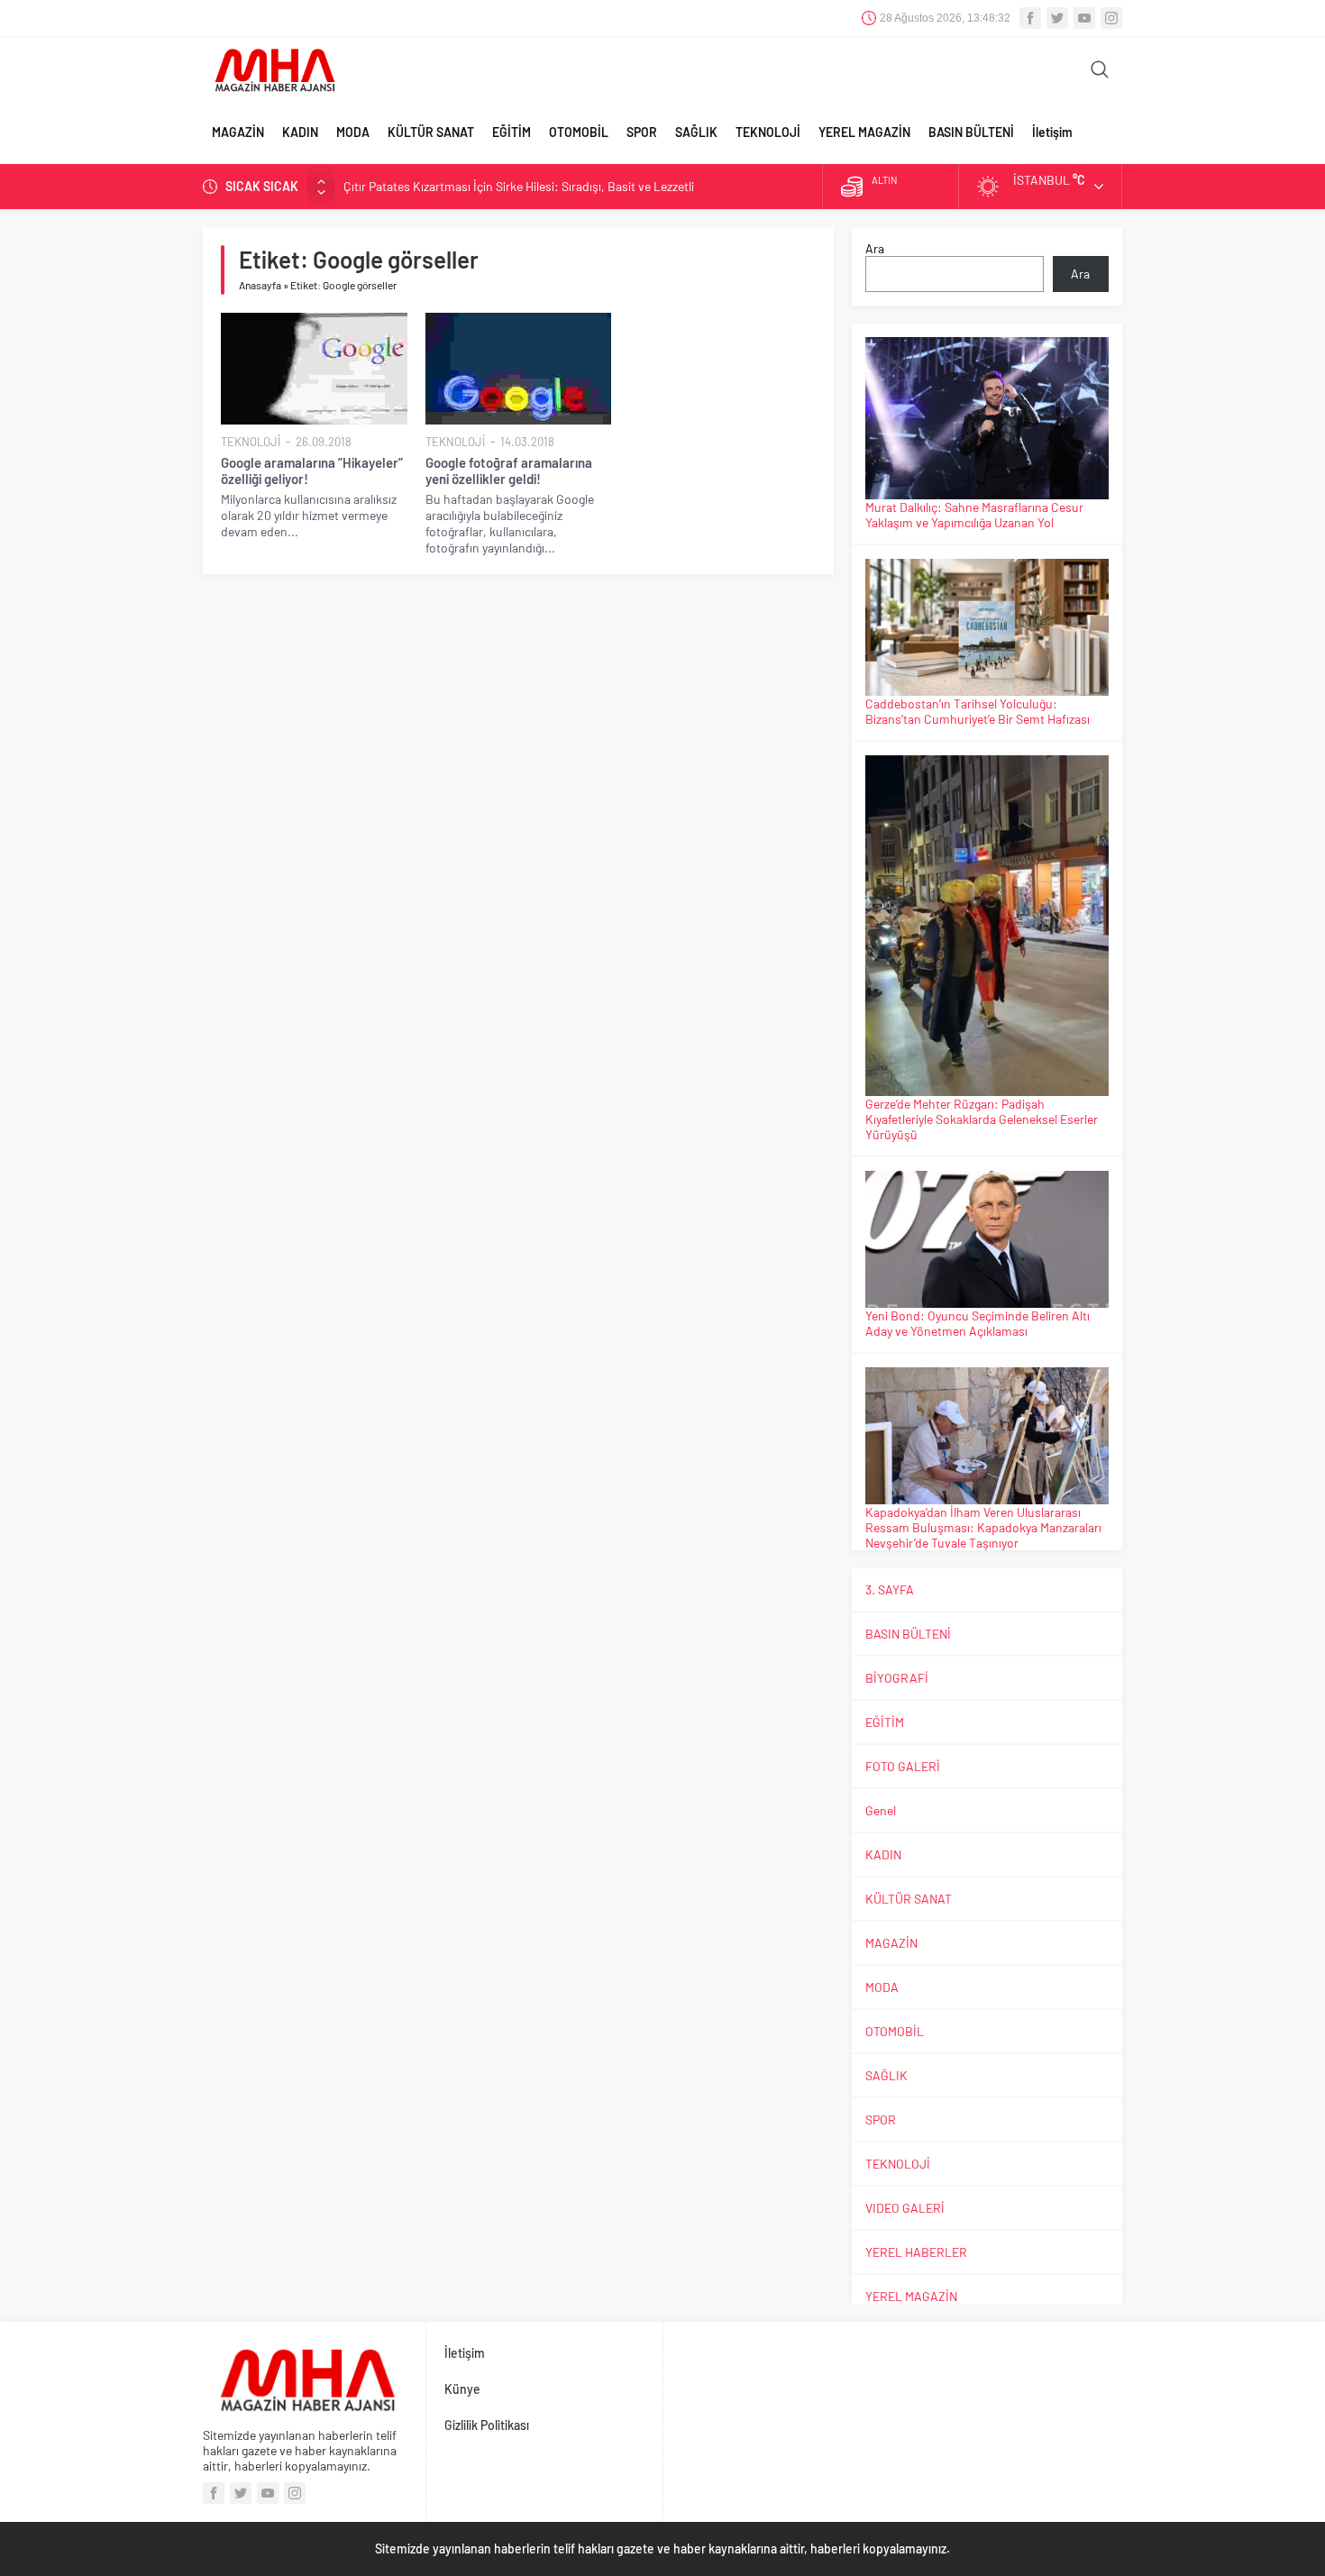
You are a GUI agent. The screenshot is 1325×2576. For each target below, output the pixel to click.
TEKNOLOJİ (768, 132)
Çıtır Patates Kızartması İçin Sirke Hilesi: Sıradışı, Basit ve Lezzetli (519, 186)
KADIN (300, 132)
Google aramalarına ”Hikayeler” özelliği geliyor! (312, 470)
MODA (353, 132)
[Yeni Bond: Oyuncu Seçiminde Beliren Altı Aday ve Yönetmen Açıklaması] (987, 1239)
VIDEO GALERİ (905, 2208)
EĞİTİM (512, 132)
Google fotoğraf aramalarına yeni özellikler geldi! (509, 470)
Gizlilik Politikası (487, 2425)
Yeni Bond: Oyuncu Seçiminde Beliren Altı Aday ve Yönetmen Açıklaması (978, 1323)
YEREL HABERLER (916, 2252)
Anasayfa (260, 285)
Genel (881, 1810)
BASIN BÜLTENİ (971, 132)
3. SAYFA (890, 1589)
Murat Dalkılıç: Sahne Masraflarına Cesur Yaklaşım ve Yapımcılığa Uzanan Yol (974, 515)
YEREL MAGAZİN (864, 132)
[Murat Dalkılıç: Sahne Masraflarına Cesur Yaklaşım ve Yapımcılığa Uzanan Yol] (987, 418)
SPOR (642, 132)
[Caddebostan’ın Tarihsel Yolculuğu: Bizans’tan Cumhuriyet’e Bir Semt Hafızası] (987, 627)
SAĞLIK (696, 132)
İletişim (1052, 132)
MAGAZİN (238, 132)
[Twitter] (1057, 18)
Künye (462, 2389)
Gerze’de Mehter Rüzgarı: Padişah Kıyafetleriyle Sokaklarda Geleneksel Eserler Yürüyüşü (982, 1119)
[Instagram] (1111, 18)
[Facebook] (1030, 18)
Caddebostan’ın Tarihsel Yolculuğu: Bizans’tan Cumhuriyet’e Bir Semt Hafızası (978, 711)
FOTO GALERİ (903, 1766)
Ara (875, 248)
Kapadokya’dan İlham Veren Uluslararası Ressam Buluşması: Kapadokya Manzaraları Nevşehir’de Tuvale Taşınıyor (983, 1527)
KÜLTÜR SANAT (431, 132)
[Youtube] (1084, 18)
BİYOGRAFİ (897, 1678)
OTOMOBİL (579, 132)
